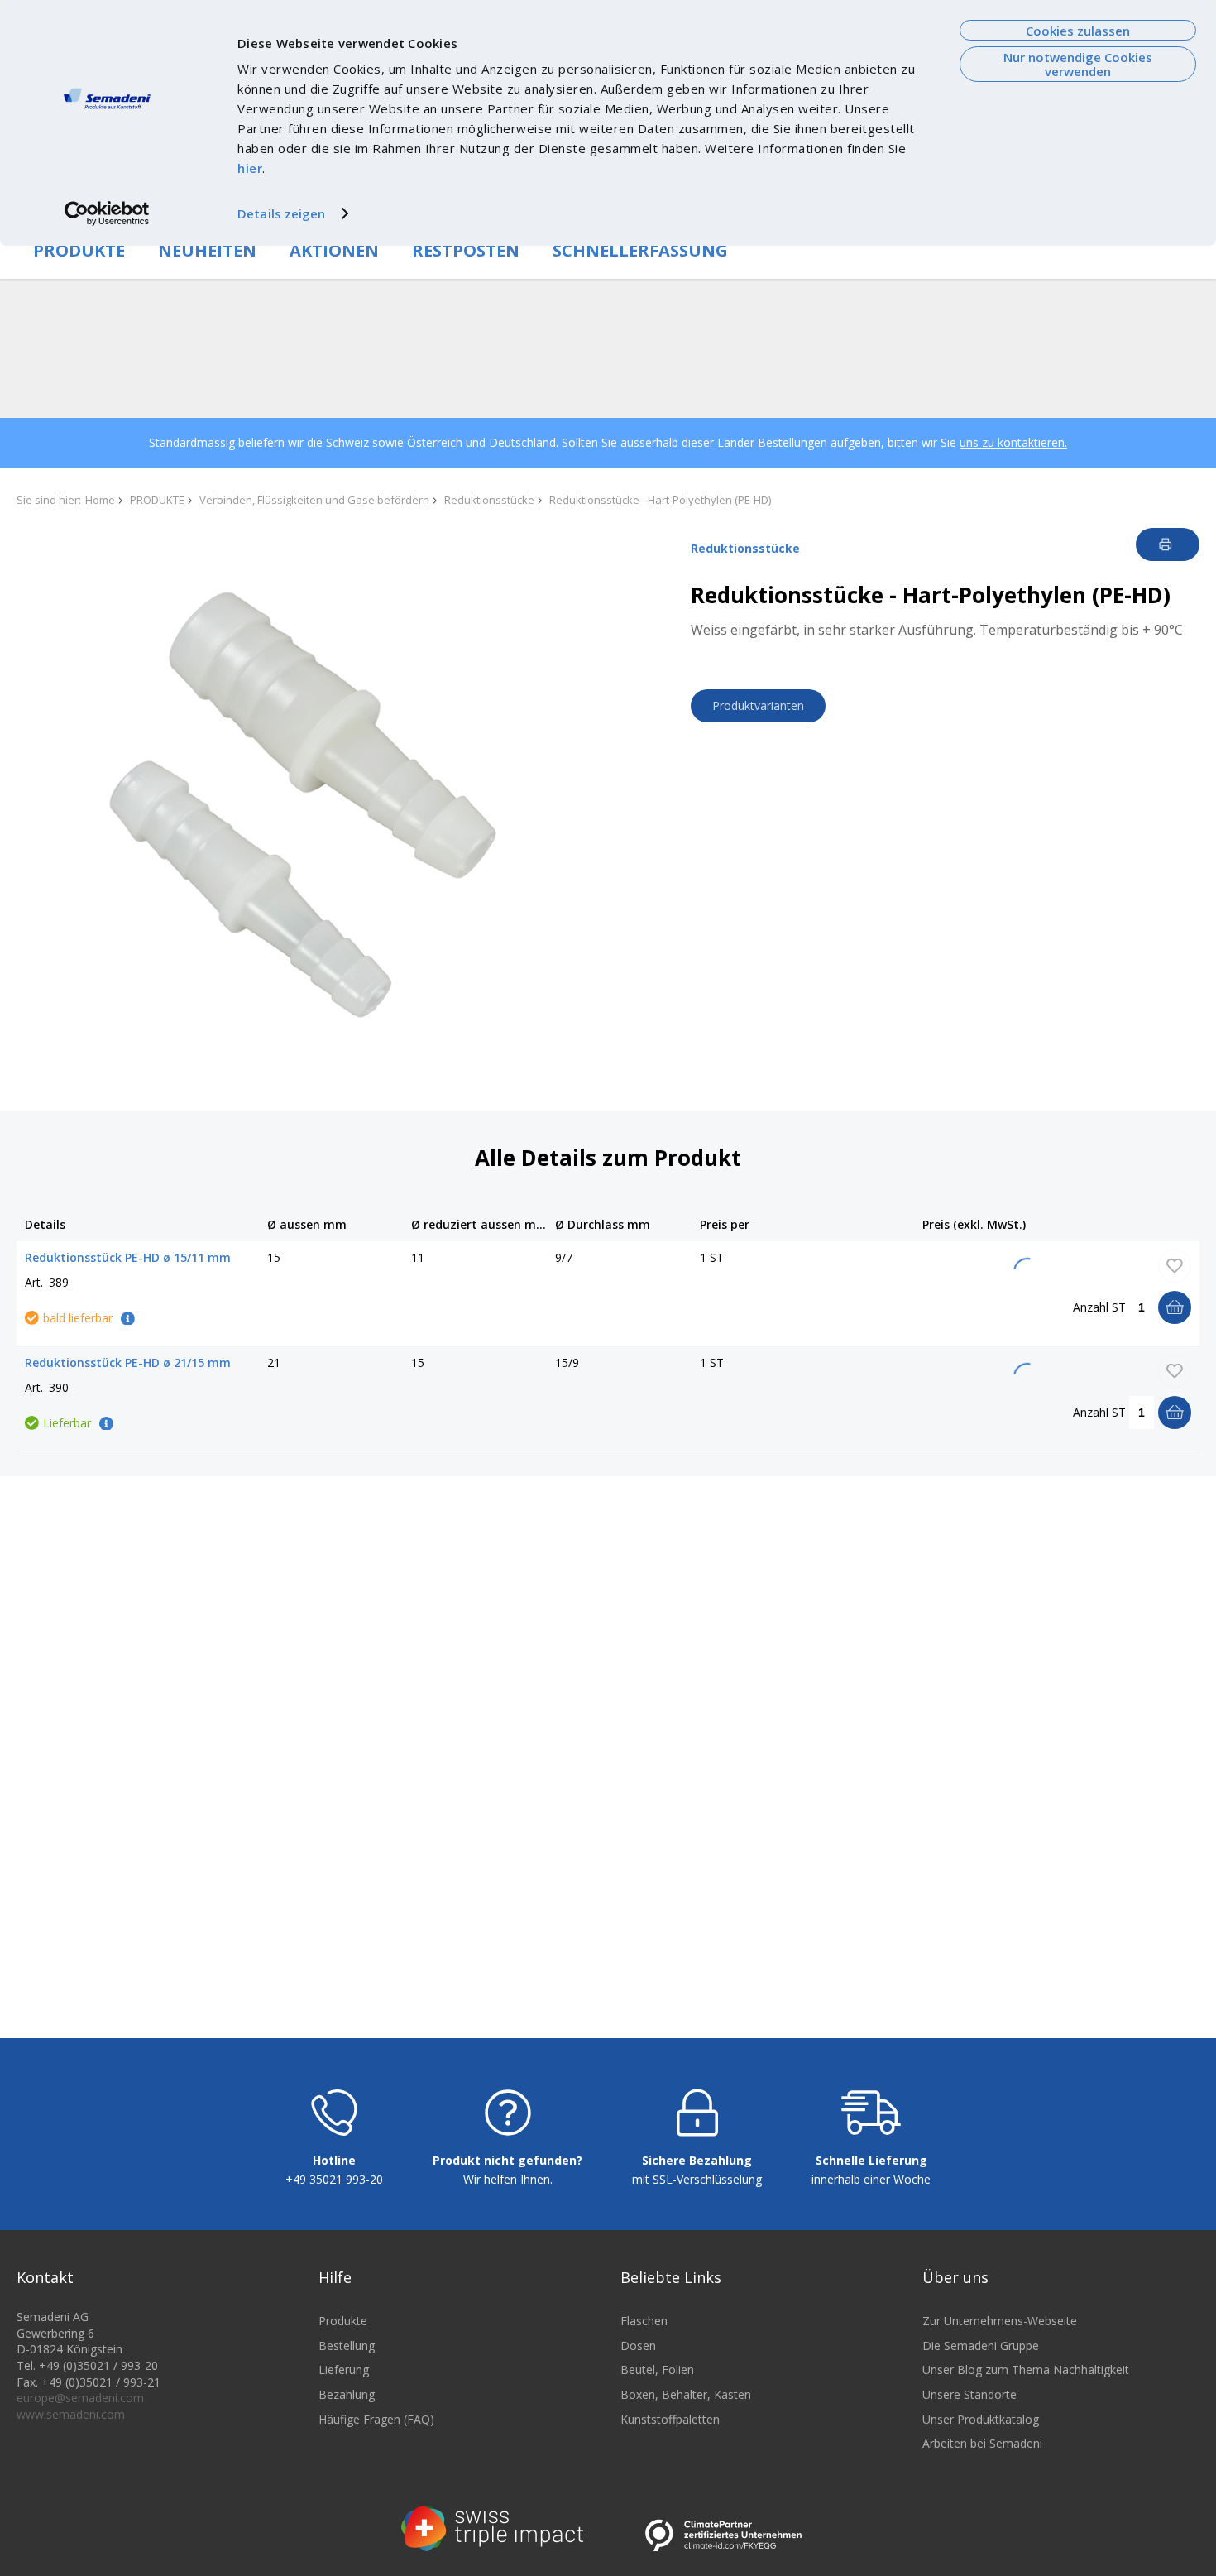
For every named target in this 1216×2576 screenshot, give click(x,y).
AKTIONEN (334, 250)
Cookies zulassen (1078, 31)
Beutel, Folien (657, 2370)
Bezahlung (347, 2394)
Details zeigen (281, 213)
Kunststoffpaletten (670, 2419)
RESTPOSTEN (466, 250)
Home (100, 500)
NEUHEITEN (207, 250)
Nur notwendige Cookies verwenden (1078, 64)
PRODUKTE (79, 250)
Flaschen (644, 2321)
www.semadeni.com (71, 2414)
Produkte (343, 2321)
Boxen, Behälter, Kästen (686, 2394)
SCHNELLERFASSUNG (640, 250)
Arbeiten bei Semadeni (982, 2443)
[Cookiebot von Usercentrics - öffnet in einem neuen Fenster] (107, 213)
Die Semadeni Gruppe (981, 2346)
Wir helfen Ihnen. (508, 2179)
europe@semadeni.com (80, 2398)
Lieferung (344, 2370)
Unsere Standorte (969, 2394)
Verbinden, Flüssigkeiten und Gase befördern (314, 500)
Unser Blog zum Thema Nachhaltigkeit (1026, 2370)
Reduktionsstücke (489, 500)
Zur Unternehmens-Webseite (1000, 2321)
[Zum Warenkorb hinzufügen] (1175, 1307)
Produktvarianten (758, 705)
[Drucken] (1168, 544)
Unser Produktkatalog (981, 2419)
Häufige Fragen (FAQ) (376, 2419)
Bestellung (347, 2346)
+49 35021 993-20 (334, 2179)
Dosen (638, 2346)
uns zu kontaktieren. (1013, 442)
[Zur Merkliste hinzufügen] (1175, 1266)
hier (250, 168)
